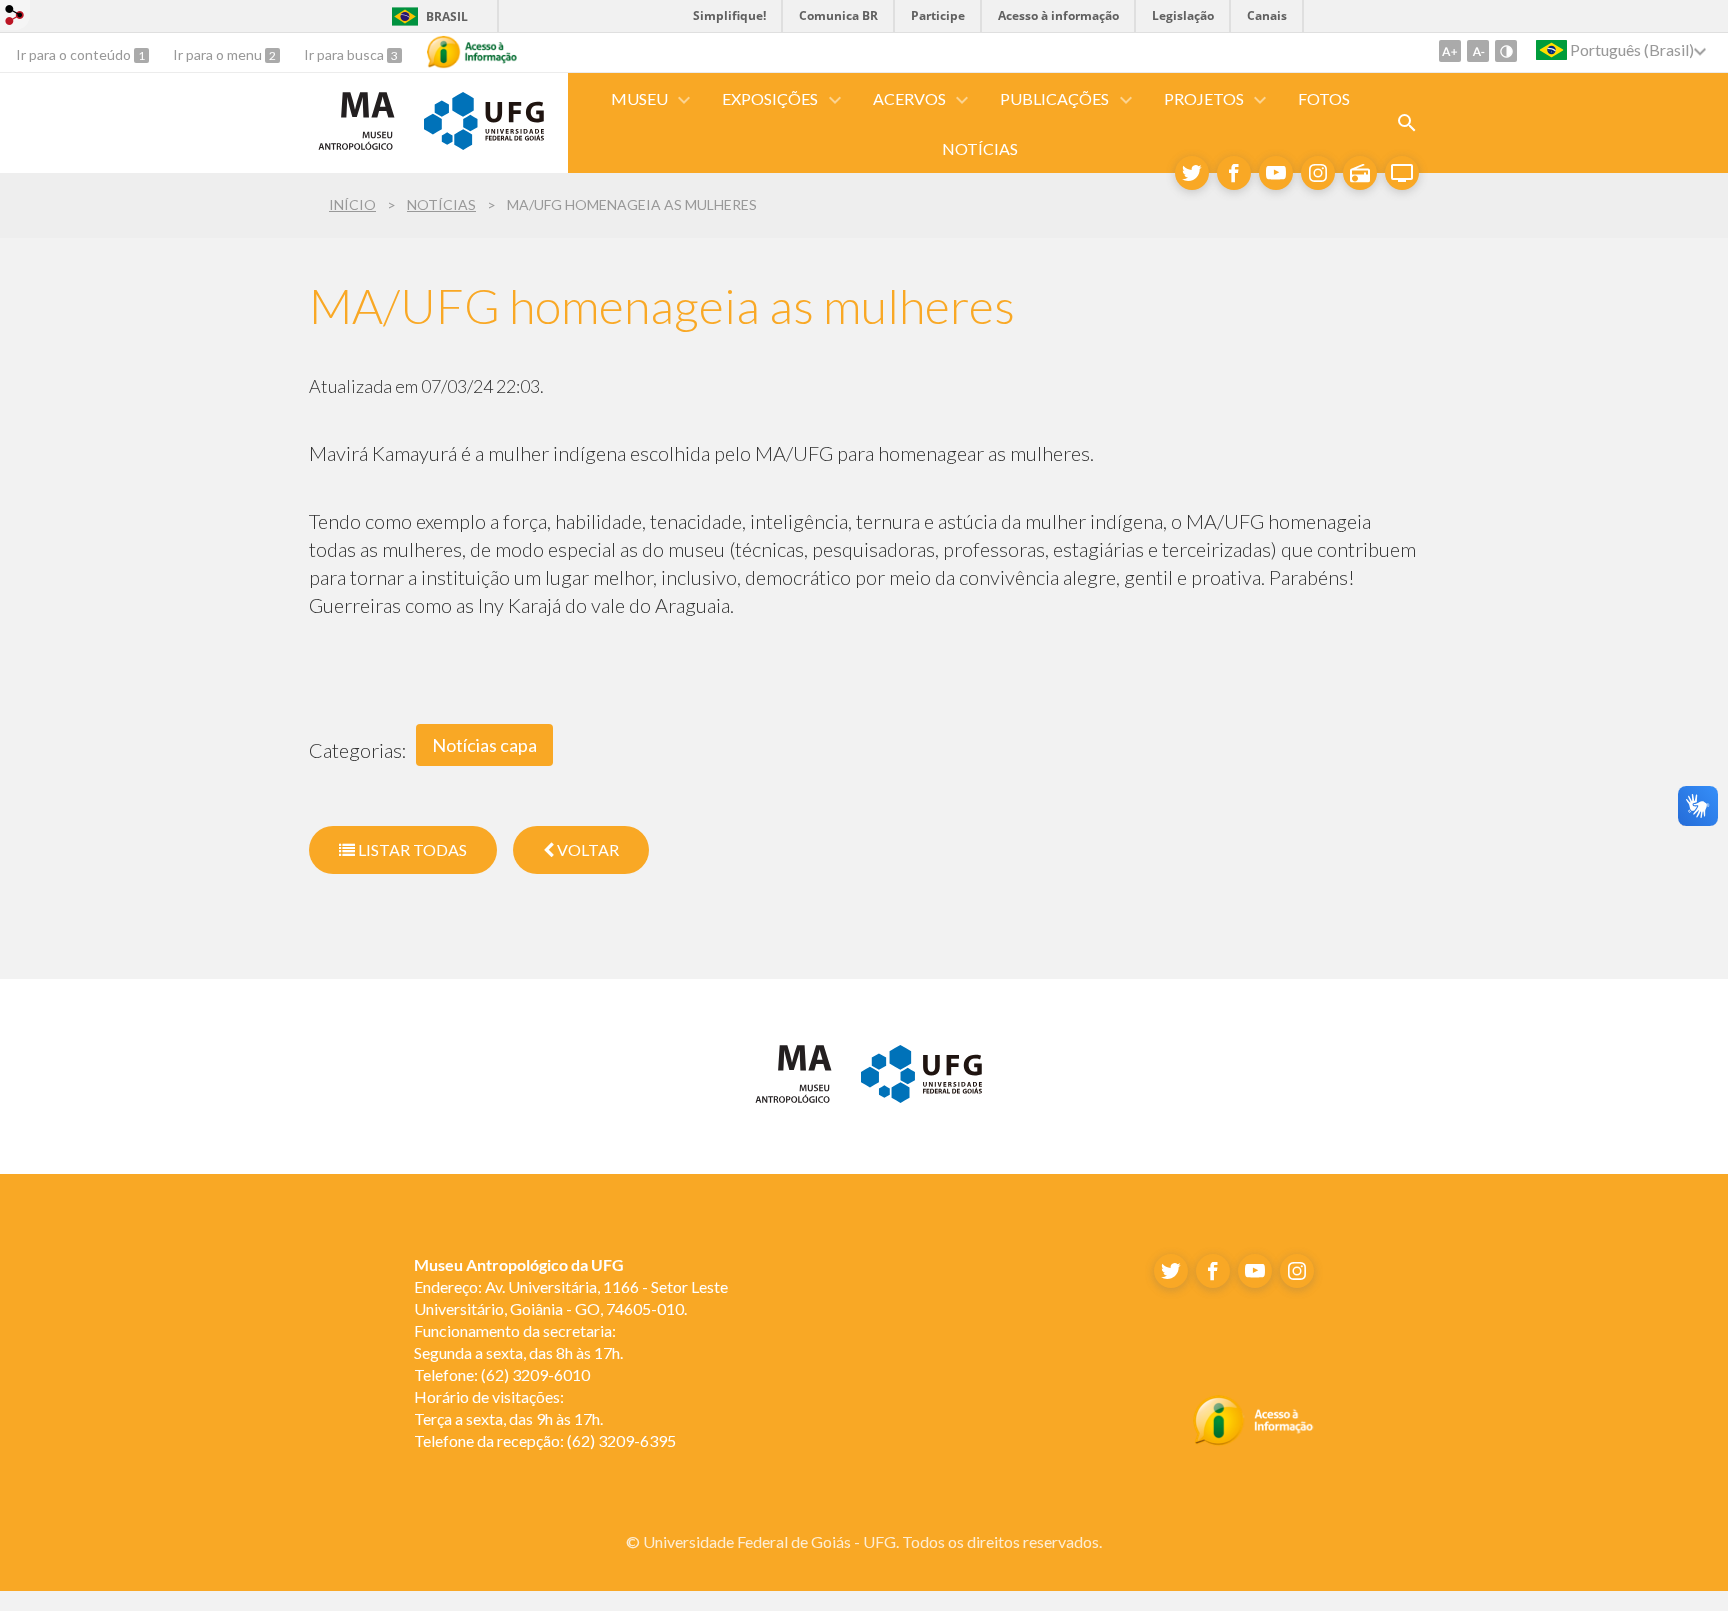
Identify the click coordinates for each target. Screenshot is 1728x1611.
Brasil (447, 16)
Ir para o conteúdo (75, 54)
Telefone (444, 1374)
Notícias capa (484, 745)
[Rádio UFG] (1360, 173)
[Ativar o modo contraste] (1506, 51)
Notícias (980, 148)
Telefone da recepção (487, 1440)
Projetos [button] (1204, 98)
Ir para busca (345, 54)
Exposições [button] (770, 98)
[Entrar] (15, 17)
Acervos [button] (909, 98)
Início (352, 204)
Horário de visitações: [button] (489, 1396)
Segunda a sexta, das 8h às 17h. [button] (518, 1352)
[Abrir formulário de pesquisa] (1407, 123)
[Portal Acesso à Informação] (1253, 1440)
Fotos (1324, 98)
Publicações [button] (1054, 98)
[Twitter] (1192, 173)
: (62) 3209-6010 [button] (502, 1374)
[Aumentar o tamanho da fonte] (1450, 51)
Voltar (586, 849)
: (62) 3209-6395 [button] (545, 1440)
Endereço (446, 1286)
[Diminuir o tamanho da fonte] (1478, 51)
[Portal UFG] (484, 143)
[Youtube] (1276, 173)
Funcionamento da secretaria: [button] (516, 1330)
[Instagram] (1318, 173)
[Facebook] (1234, 173)
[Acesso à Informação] (472, 52)
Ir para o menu (219, 54)
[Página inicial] (356, 149)
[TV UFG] (1402, 173)
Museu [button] (639, 98)
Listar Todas (411, 849)
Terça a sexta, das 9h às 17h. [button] (508, 1418)
